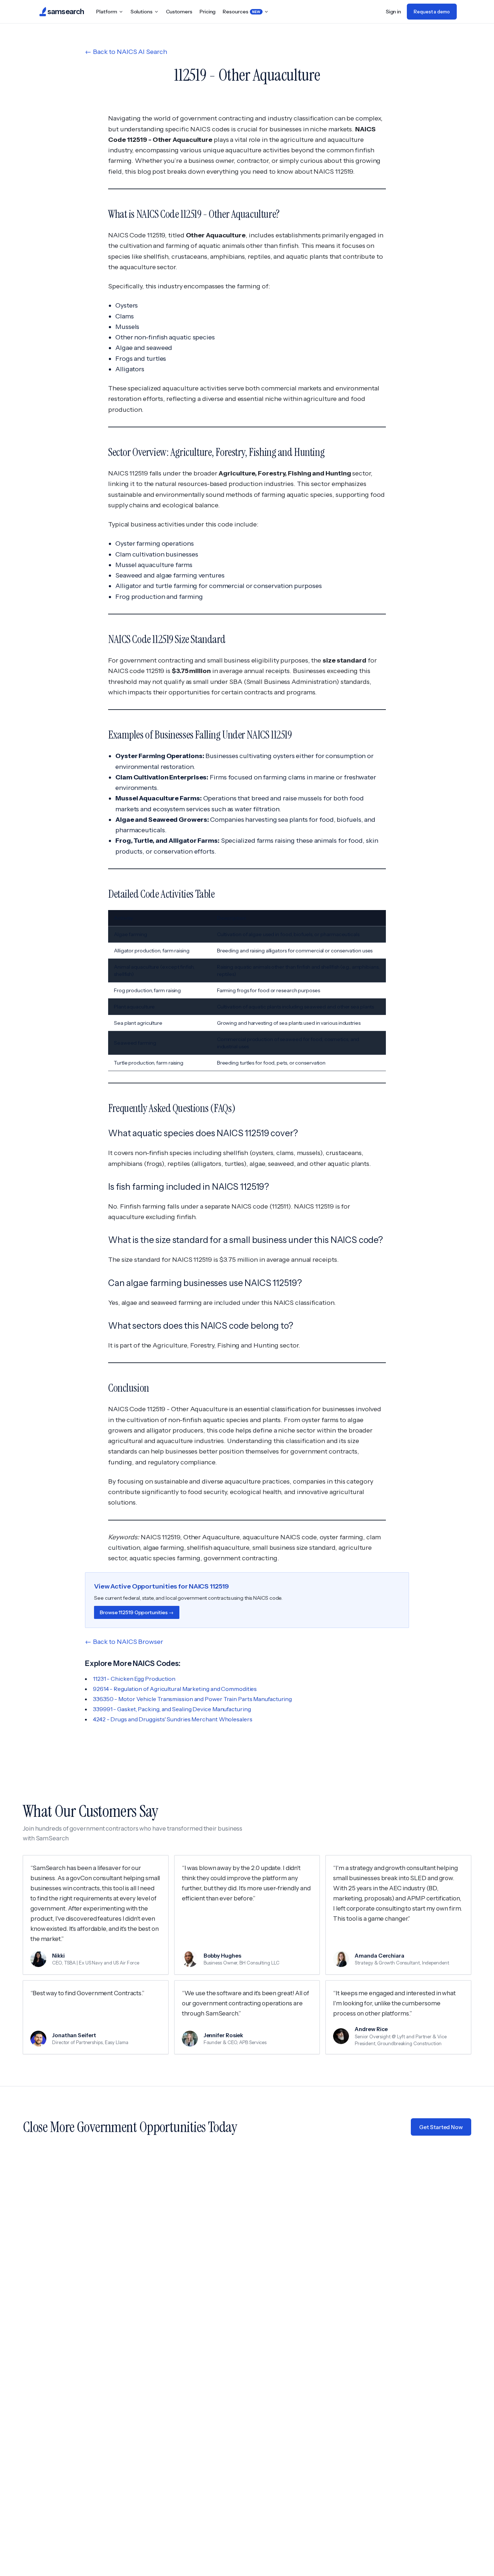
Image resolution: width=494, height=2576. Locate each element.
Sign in (393, 12)
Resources (242, 12)
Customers (179, 12)
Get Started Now (441, 2127)
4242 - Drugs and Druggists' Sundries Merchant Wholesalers (173, 1719)
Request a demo (432, 12)
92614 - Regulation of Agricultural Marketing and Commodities (175, 1689)
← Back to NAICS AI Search (126, 52)
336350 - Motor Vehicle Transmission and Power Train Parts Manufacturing (192, 1699)
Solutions (142, 12)
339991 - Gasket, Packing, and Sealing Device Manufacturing (172, 1709)
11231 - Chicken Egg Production (134, 1679)
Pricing (208, 12)
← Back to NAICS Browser (124, 1642)
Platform (107, 12)
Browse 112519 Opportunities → (137, 1612)
